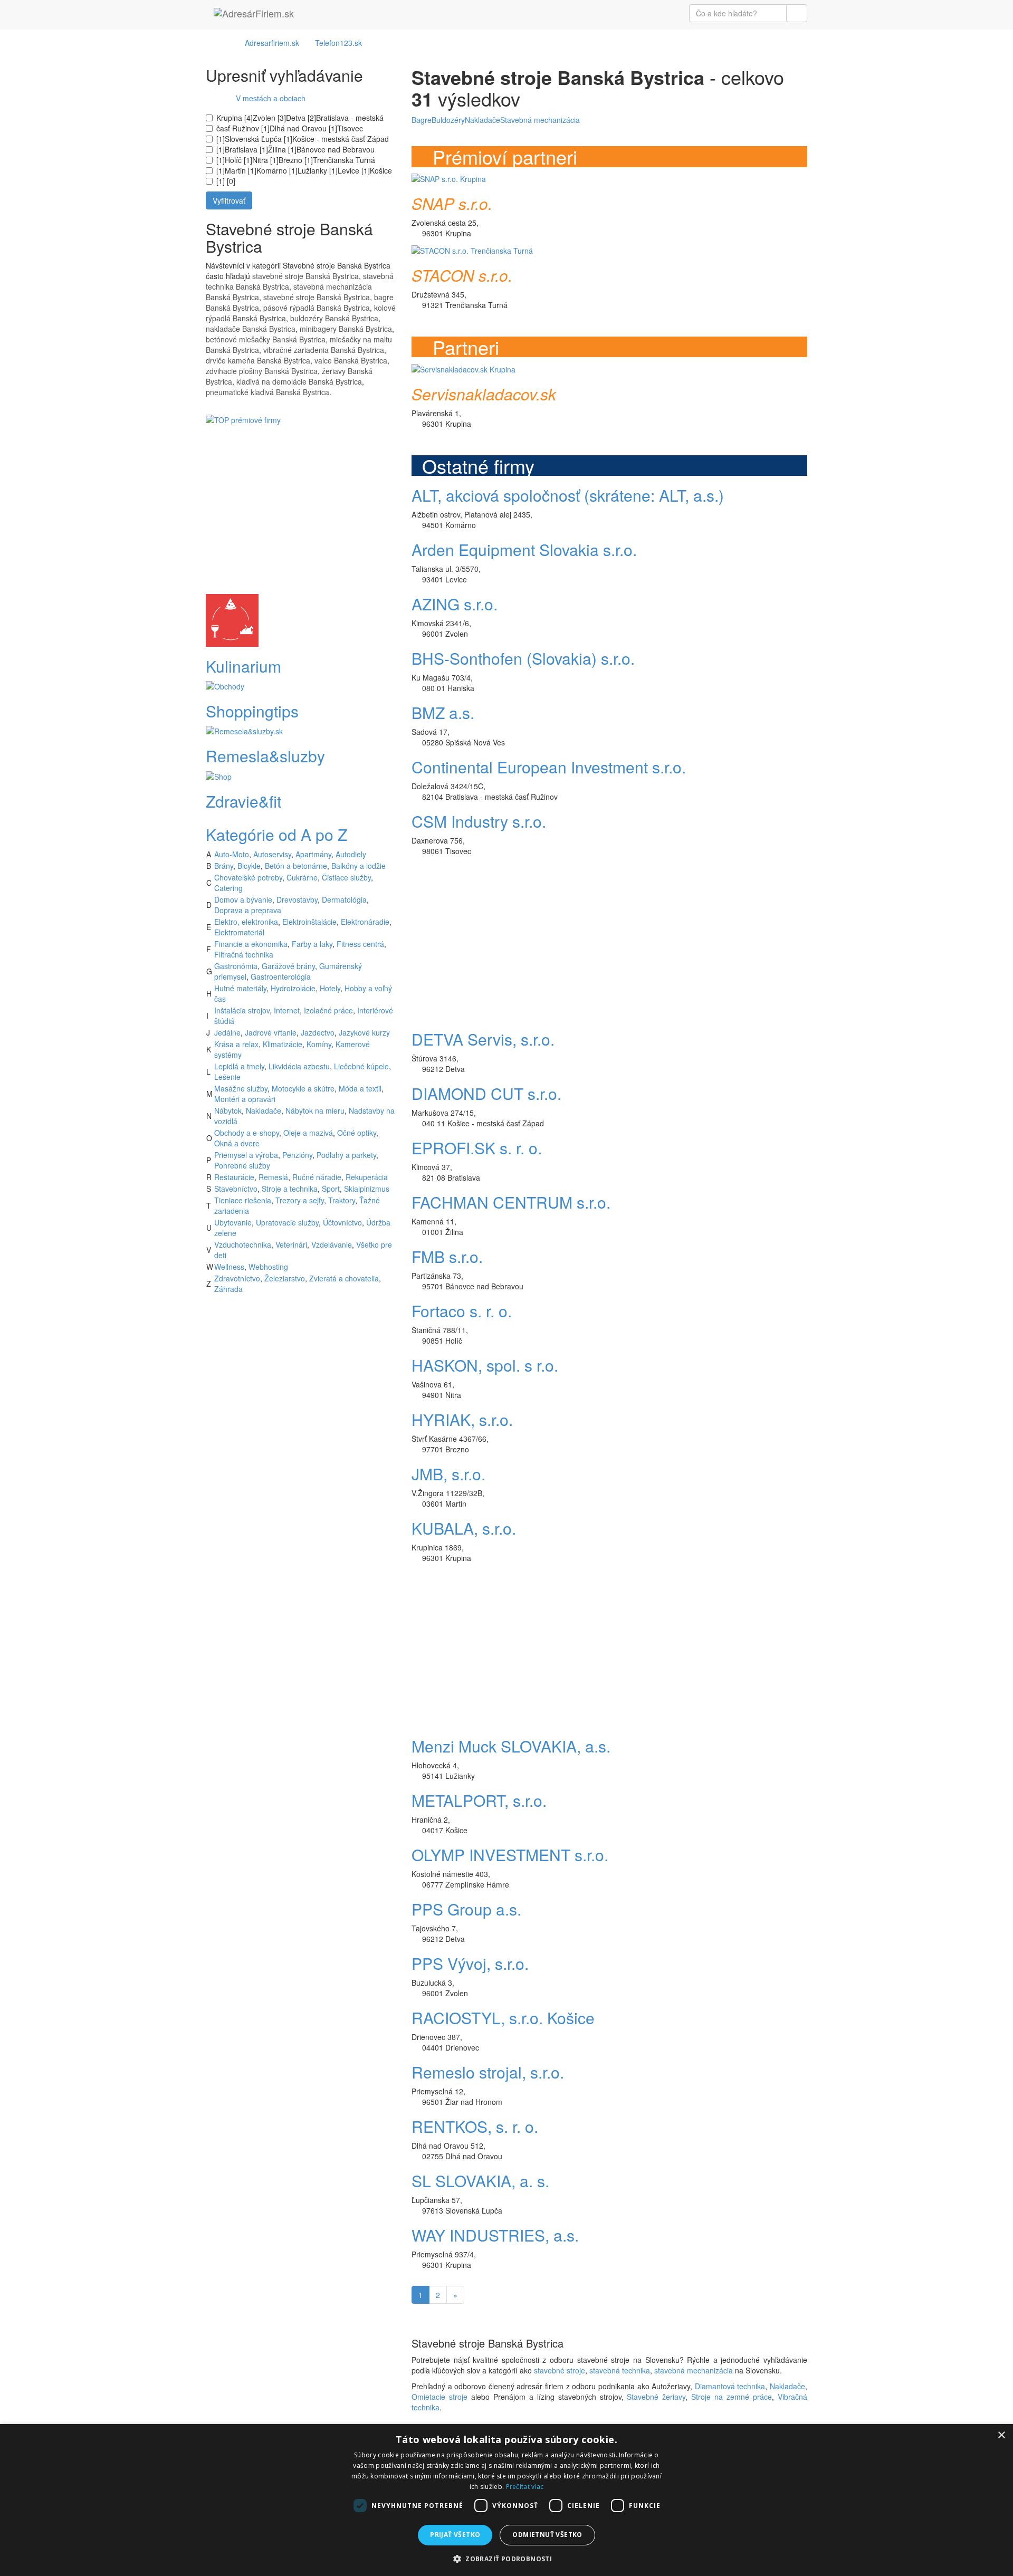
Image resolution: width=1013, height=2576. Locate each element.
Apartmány (313, 854)
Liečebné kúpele (361, 1066)
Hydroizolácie (293, 988)
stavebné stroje (560, 2370)
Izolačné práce (328, 1010)
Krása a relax (236, 1044)
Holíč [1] (238, 160)
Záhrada (228, 1289)
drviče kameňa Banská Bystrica (258, 360)
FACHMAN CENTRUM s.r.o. (511, 1202)
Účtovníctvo (342, 1222)
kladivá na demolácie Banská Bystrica (299, 381)
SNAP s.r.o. (452, 203)
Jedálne (227, 1032)
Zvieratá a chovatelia (344, 1278)
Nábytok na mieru (315, 1110)
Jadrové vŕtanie (271, 1032)
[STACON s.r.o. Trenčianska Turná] (472, 249)
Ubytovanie (233, 1222)
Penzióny (297, 1155)
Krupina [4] (235, 118)
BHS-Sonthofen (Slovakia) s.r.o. (523, 658)
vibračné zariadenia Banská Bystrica (324, 350)
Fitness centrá (360, 944)
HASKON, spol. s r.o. (485, 1365)
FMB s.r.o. (447, 1256)
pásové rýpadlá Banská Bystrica (317, 308)
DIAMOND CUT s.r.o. (486, 1093)
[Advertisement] (301, 520)
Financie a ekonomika (251, 944)
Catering (228, 888)
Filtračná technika (244, 954)
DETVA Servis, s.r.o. (483, 1039)
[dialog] (506, 2500)
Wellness (229, 1267)
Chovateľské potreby (248, 877)
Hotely (330, 988)
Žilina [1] (282, 149)
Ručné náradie (317, 1177)
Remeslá (273, 1177)
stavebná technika (620, 2370)
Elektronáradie (365, 922)
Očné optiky (357, 1133)
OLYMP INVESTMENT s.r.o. (510, 1855)
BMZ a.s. (443, 712)
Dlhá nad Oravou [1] (303, 128)
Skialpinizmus (367, 1189)
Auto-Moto (232, 854)
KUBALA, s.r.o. (464, 1528)
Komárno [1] (277, 170)
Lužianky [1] (318, 170)
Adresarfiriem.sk (272, 43)
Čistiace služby (346, 877)
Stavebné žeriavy (656, 2397)
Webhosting (268, 1267)
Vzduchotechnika (243, 1244)
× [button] (1001, 2435)
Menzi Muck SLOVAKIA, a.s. (511, 1746)
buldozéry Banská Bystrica (334, 318)
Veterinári (291, 1244)
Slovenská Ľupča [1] (259, 139)
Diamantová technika (730, 2386)
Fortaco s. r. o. (462, 1311)
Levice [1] (354, 170)
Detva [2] (301, 118)
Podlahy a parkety (346, 1155)
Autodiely (351, 854)
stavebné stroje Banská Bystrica (305, 276)
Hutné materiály (240, 988)
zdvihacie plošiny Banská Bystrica (262, 371)
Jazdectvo (318, 1032)
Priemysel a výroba (246, 1155)
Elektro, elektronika (246, 922)
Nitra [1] (265, 160)
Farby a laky (312, 944)
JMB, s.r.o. (448, 1474)
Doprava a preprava (248, 910)
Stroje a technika (290, 1189)
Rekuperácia (367, 1177)
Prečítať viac (525, 2487)
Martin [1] (241, 170)
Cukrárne (302, 877)
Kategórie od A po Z (276, 834)
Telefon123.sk (338, 43)
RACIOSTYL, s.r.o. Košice (503, 2018)
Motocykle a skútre (303, 1088)
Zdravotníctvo (237, 1278)
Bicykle (249, 866)
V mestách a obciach (267, 98)
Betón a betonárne (296, 866)
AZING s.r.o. (455, 604)
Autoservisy (272, 854)
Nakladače (264, 1110)
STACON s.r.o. (462, 275)
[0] (230, 181)
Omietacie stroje (439, 2397)
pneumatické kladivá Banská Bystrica (267, 392)
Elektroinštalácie (309, 922)
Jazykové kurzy (364, 1032)
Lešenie (227, 1077)
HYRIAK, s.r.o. (462, 1419)
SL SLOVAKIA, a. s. (480, 2181)
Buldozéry (448, 120)
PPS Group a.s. (466, 1909)
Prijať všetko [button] (455, 2535)
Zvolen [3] (269, 118)
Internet (287, 1010)
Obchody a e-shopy (247, 1133)
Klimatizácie (283, 1044)
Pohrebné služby (242, 1165)
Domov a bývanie (243, 899)
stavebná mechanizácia (694, 2370)
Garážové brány (288, 966)
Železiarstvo (285, 1278)
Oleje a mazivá (308, 1133)
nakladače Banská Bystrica (251, 329)
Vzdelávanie (332, 1244)
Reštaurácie (234, 1177)
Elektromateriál (239, 932)
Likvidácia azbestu (299, 1066)
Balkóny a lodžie (359, 866)
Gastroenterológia (281, 976)
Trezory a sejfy (300, 1200)
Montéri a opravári (245, 1099)
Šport (331, 1189)
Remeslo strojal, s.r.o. (488, 2072)
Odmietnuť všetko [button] (547, 2535)
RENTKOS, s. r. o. (475, 2126)
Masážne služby (241, 1088)
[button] (506, 2558)
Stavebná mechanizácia (540, 120)
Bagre (422, 120)
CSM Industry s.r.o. (479, 821)
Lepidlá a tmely (239, 1066)
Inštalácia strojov (242, 1010)
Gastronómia (236, 966)
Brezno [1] (296, 160)
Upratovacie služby (287, 1222)
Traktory (342, 1200)
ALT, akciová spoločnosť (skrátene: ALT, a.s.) (568, 495)
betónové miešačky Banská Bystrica (266, 339)
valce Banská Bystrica (351, 360)
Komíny (319, 1044)
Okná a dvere (237, 1143)
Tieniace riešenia (243, 1200)
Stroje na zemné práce (732, 2397)
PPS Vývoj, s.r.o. (470, 1963)
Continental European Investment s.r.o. (549, 767)
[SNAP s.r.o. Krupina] (449, 178)
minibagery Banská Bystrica (346, 329)
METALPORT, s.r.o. (479, 1800)
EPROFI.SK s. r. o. (477, 1148)
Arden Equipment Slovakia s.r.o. (524, 549)
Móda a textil (360, 1088)
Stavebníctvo (236, 1189)
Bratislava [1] (246, 149)
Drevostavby (297, 899)
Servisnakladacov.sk (484, 394)
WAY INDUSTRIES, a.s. (495, 2235)
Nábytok (228, 1110)
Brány (224, 866)
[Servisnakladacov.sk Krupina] (464, 368)
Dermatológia (344, 899)
